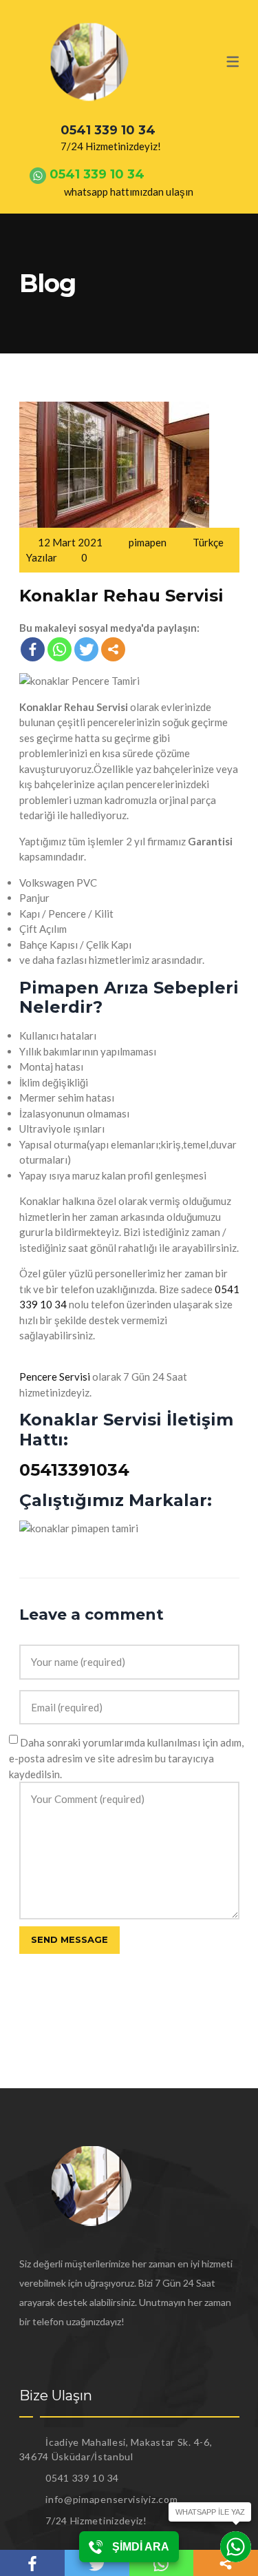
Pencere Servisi (55, 1377)
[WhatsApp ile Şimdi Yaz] (236, 2547)
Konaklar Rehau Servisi (121, 596)
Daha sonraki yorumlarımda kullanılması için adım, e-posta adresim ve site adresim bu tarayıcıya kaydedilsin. (126, 1758)
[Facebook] (33, 649)
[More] (113, 649)
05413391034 (74, 1470)
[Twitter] (86, 649)
